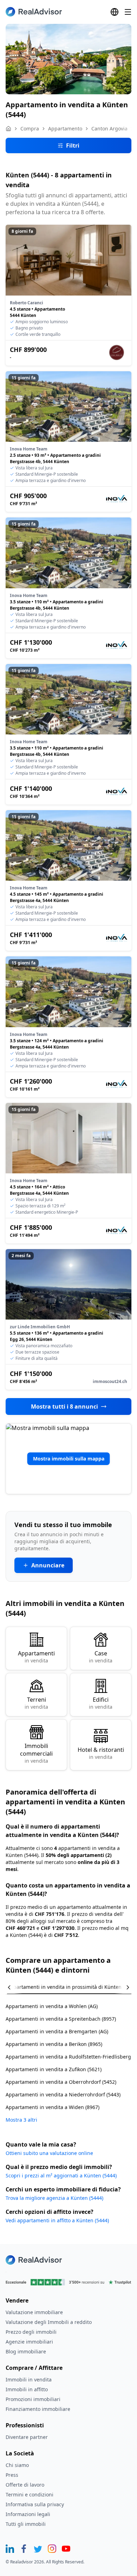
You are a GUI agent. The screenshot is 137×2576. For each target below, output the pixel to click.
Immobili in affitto (27, 2389)
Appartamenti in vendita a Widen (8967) (53, 2107)
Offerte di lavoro (25, 2485)
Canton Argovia (109, 128)
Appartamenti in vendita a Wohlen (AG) (52, 2006)
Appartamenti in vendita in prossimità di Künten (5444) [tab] (72, 1987)
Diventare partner (27, 2437)
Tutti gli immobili (26, 2524)
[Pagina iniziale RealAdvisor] (34, 12)
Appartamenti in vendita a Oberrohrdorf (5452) (61, 2082)
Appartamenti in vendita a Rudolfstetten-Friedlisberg (68, 2057)
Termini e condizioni (30, 2494)
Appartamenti (36, 1657)
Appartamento (65, 128)
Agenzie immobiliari (29, 2342)
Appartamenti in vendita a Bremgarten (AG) (57, 2031)
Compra (30, 128)
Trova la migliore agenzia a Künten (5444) (54, 2198)
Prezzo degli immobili (31, 2332)
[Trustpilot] (68, 2282)
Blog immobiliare (26, 2351)
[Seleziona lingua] (115, 12)
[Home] (8, 129)
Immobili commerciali (36, 1753)
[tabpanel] (68, 2059)
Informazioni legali (28, 2514)
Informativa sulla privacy (35, 2504)
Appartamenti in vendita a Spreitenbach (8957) (61, 2019)
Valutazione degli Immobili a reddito (49, 2322)
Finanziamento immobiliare (38, 2409)
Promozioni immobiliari (33, 2399)
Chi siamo (17, 2465)
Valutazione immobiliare (34, 2312)
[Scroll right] (123, 1987)
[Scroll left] (14, 1987)
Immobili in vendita (29, 2380)
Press (12, 2475)
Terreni (36, 1703)
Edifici (101, 1703)
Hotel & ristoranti (101, 1753)
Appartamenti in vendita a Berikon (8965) (54, 2044)
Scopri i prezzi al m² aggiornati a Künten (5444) (61, 2175)
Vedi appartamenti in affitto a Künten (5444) (57, 2220)
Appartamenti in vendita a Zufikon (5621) (54, 2069)
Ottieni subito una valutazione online (49, 2153)
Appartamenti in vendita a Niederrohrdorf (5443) (63, 2094)
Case (101, 1657)
